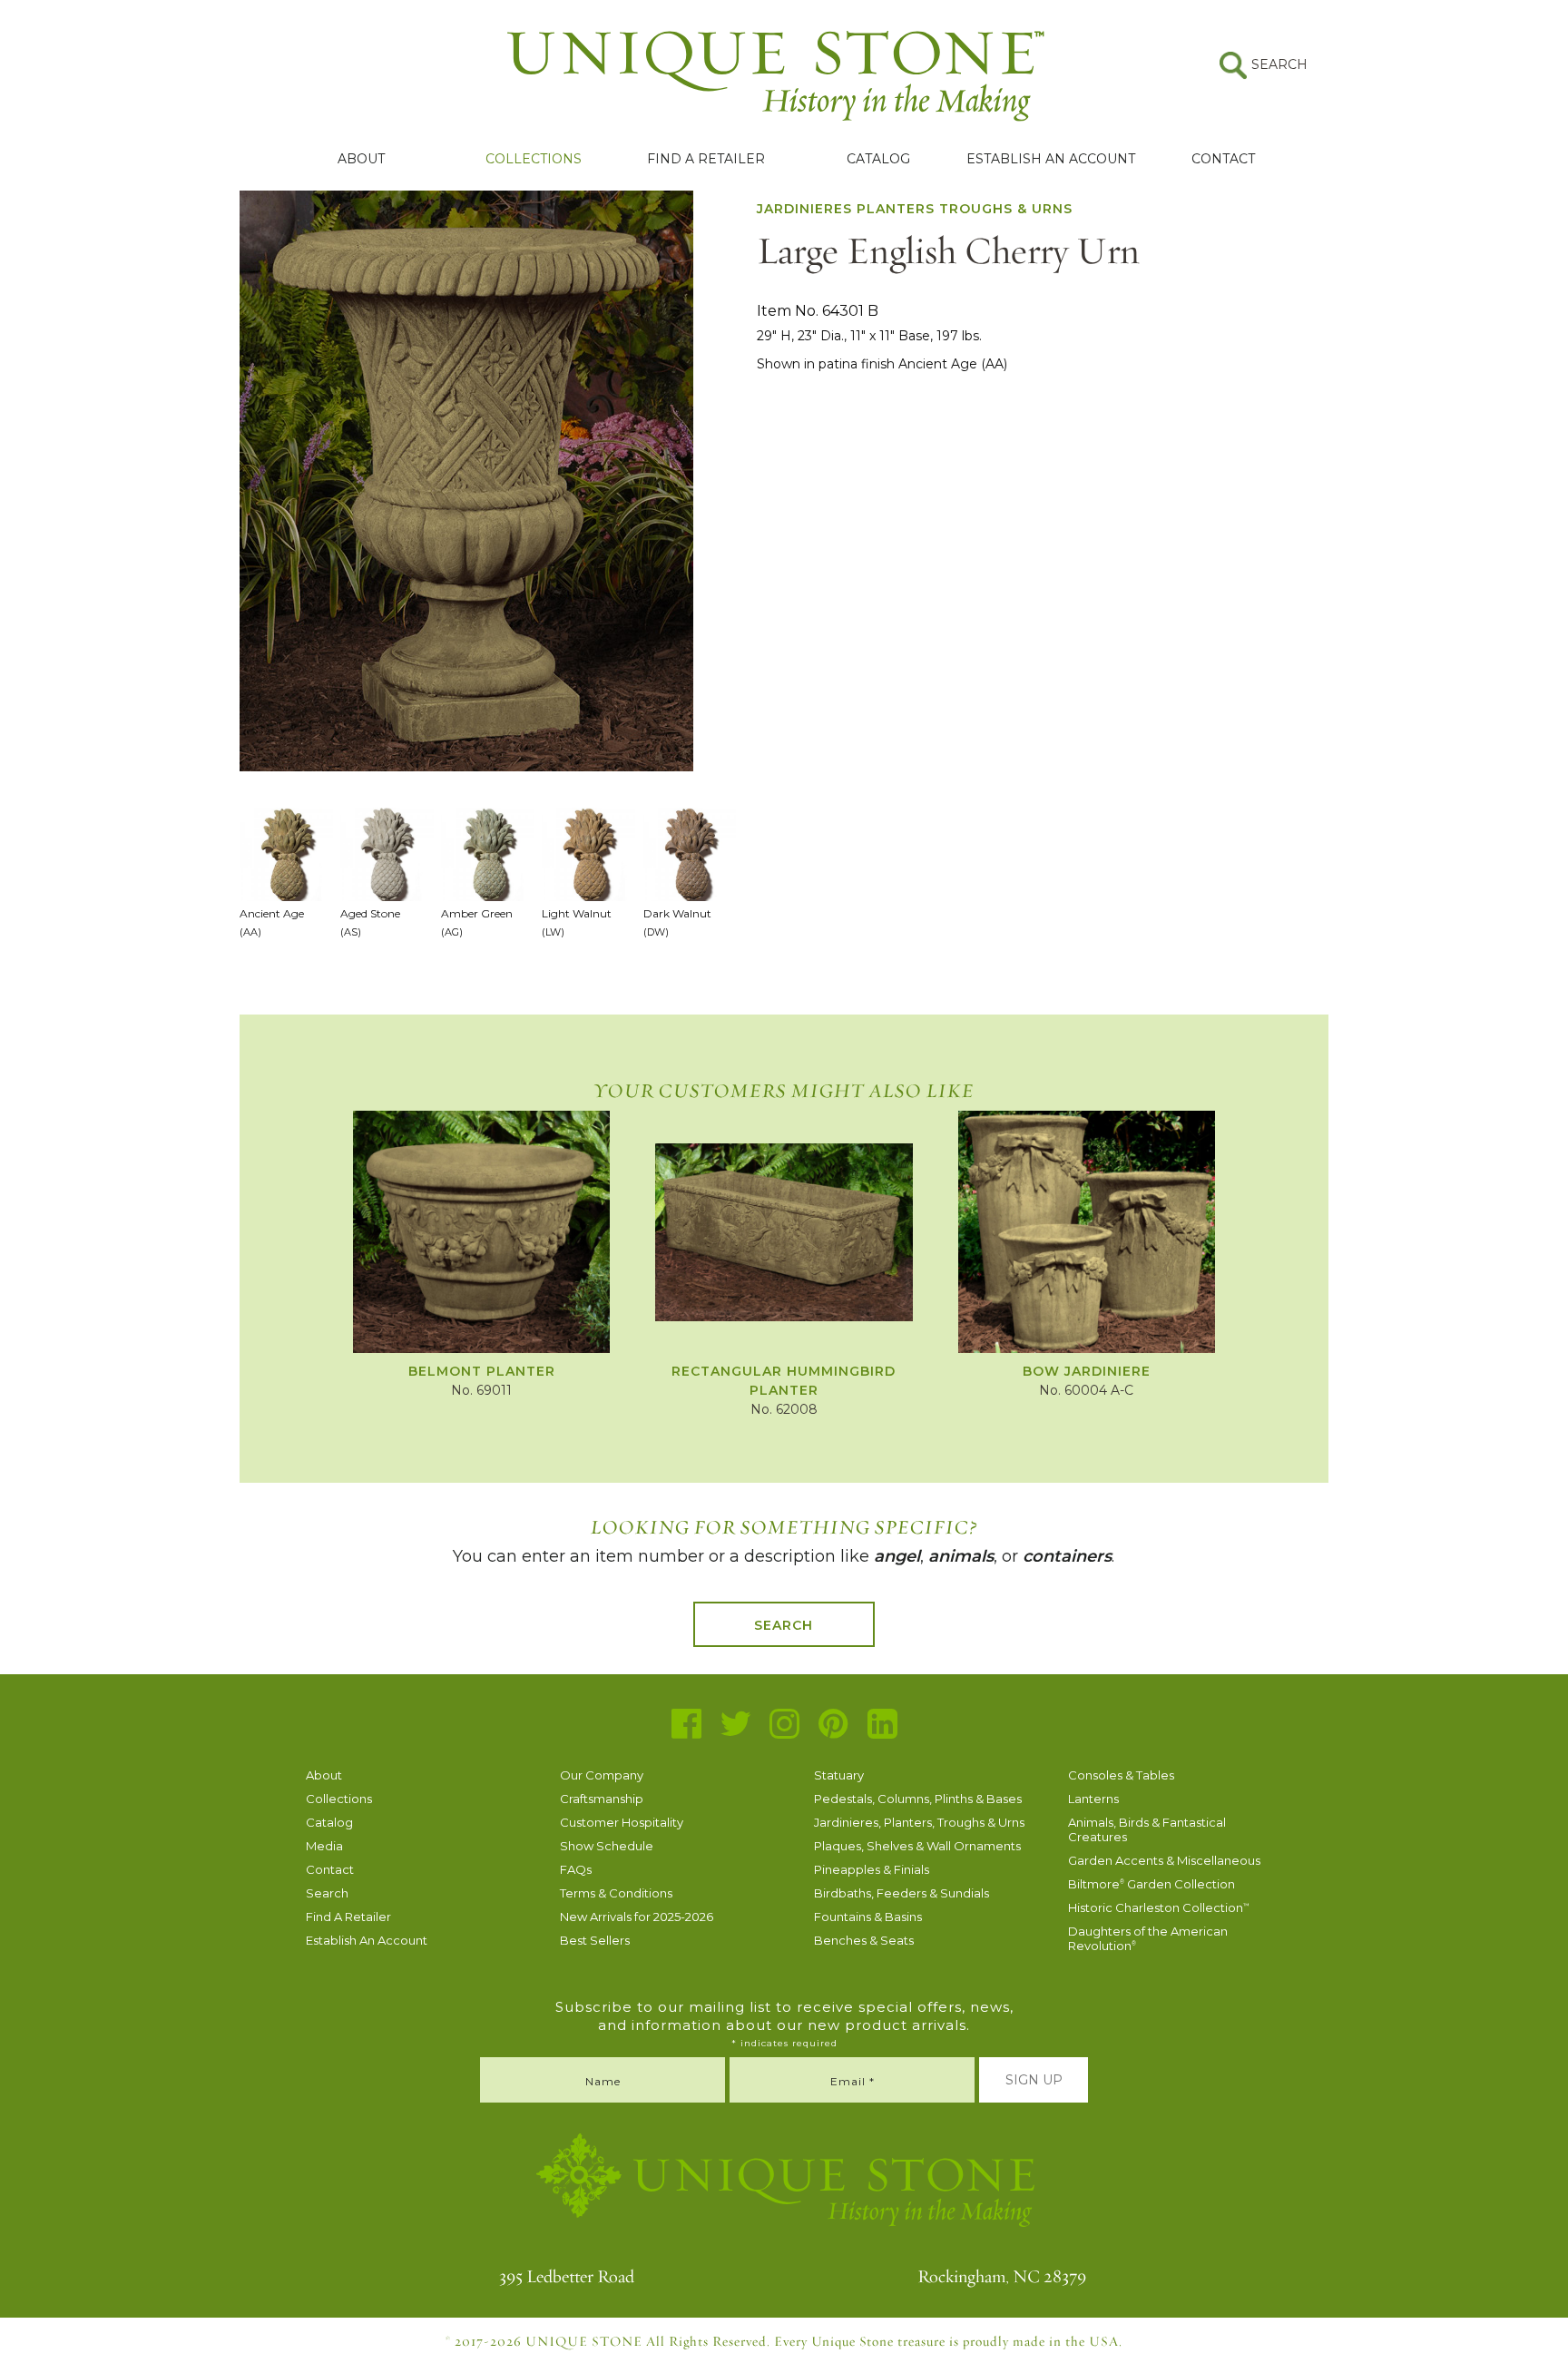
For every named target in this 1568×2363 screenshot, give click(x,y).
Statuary (839, 1775)
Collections (534, 159)
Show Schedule (607, 1846)
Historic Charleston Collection (1159, 1907)
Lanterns (1093, 1799)
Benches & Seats (864, 1940)
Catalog (878, 159)
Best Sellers (595, 1940)
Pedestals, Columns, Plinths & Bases (918, 1799)
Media (324, 1846)
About (361, 159)
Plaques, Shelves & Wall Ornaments (917, 1846)
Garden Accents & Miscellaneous (1164, 1860)
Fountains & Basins (868, 1917)
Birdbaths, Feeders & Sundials (902, 1893)
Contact (1223, 159)
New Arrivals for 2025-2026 (637, 1917)
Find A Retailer (706, 159)
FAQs (576, 1869)
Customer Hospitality (622, 1822)
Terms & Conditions (616, 1893)
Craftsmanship (602, 1799)
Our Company (602, 1775)
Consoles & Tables (1121, 1775)
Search (784, 1625)
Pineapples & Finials (872, 1869)
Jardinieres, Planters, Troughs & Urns (919, 1822)
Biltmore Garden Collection (1151, 1884)
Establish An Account (1051, 159)
